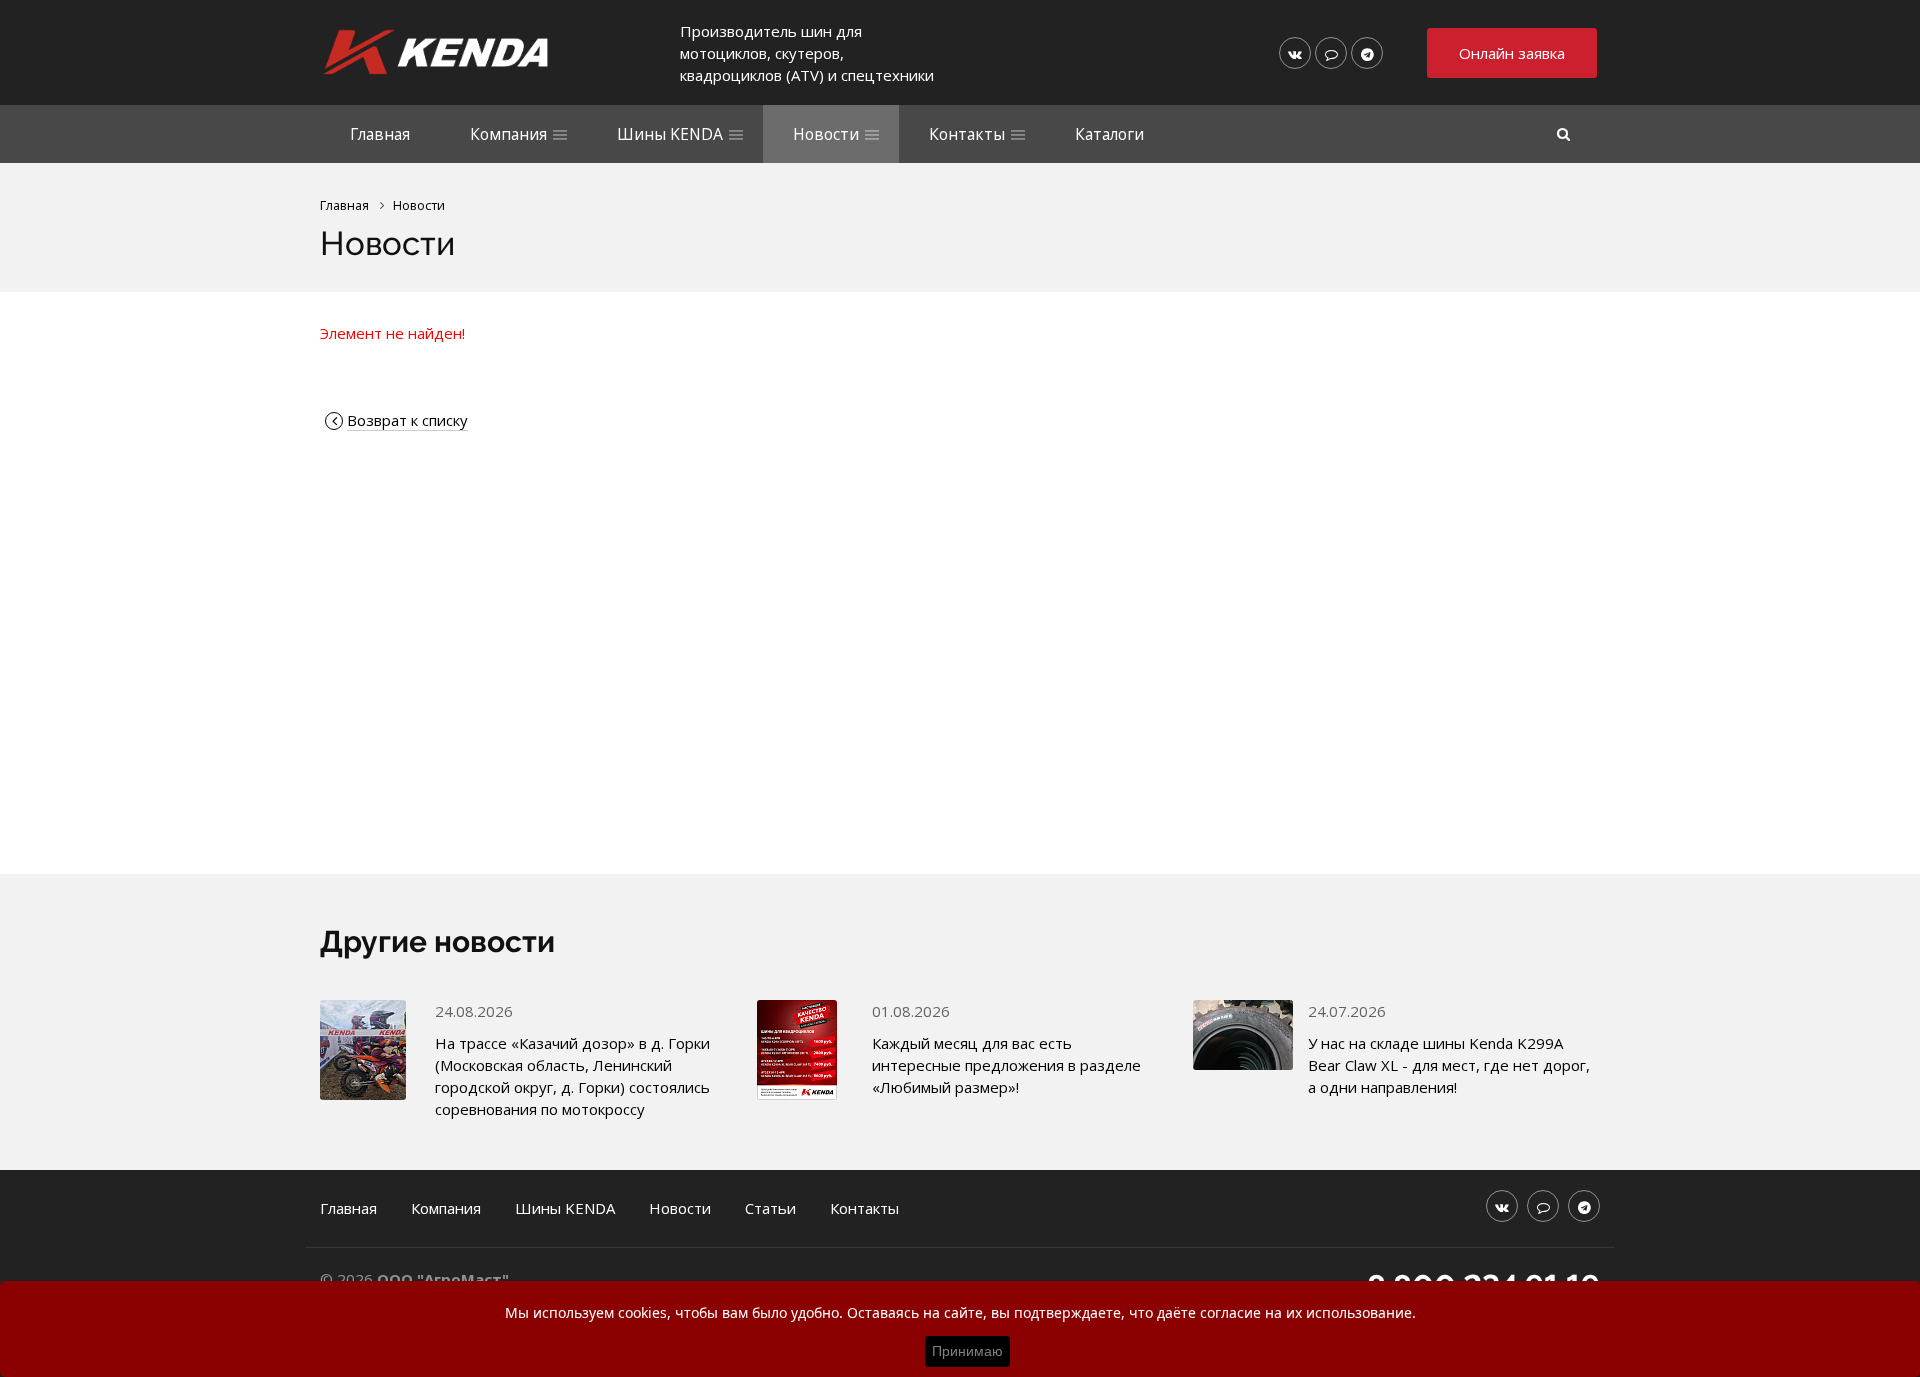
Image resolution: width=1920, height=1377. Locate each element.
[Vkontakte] (1295, 53)
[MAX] (1331, 53)
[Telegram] (1367, 53)
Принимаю (967, 1351)
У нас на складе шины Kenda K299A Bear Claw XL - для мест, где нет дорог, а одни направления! (1449, 1065)
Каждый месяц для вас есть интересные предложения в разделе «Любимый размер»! (1006, 1065)
